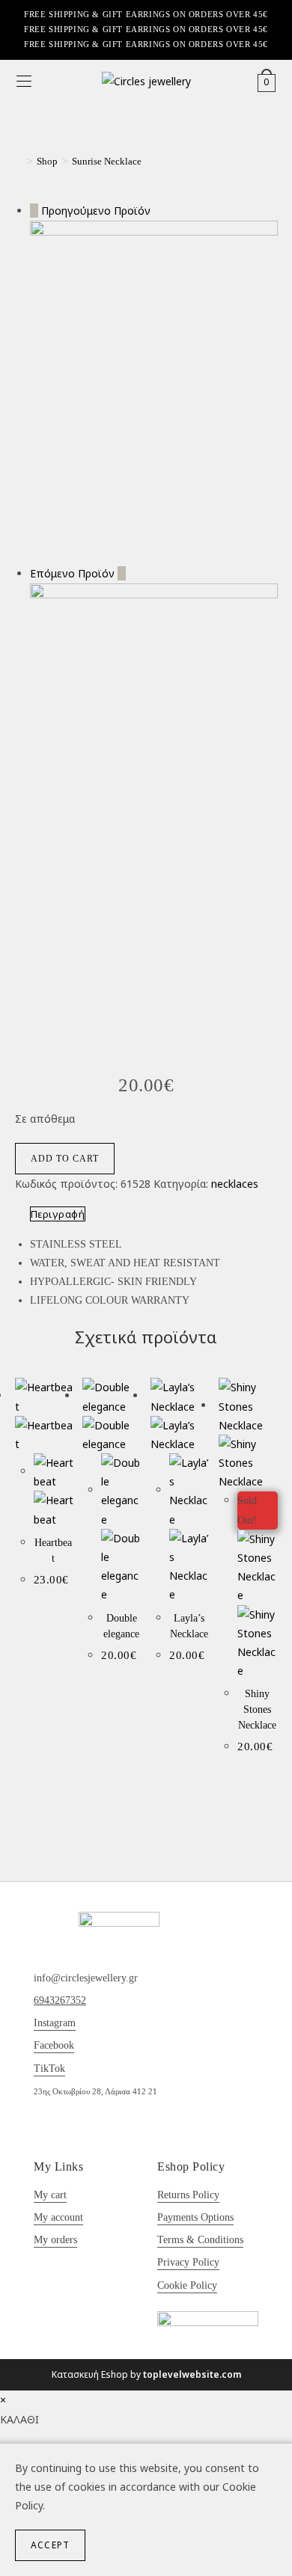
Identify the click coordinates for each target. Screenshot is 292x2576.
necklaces (235, 1184)
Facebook (54, 2045)
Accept (50, 2545)
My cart (50, 2195)
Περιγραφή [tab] (58, 1214)
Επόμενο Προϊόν (72, 573)
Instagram (55, 2023)
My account (58, 2217)
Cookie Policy (187, 2285)
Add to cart (65, 1159)
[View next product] (122, 573)
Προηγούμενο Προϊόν (96, 211)
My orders (55, 2240)
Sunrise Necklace (107, 161)
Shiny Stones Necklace (257, 1709)
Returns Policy (188, 2195)
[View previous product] (34, 211)
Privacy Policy (188, 2262)
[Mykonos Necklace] (154, 757)
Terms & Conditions (200, 2240)
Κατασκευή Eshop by (146, 2374)
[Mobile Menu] (24, 82)
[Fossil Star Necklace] (154, 391)
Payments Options (195, 2217)
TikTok (49, 2069)
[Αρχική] (19, 161)
